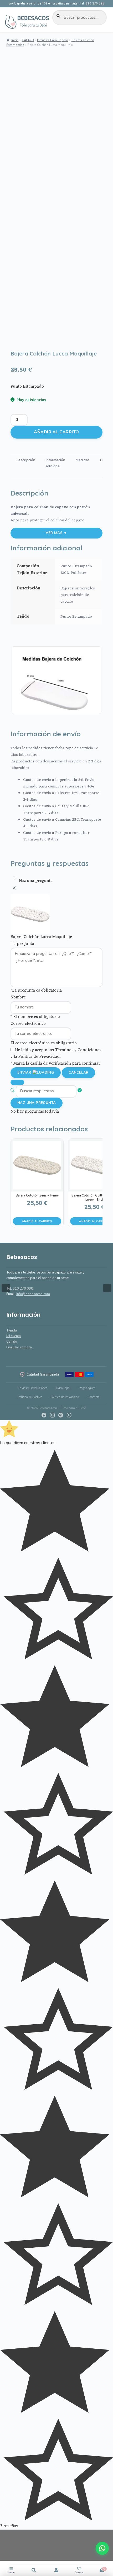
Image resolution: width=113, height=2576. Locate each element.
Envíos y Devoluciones (32, 1388)
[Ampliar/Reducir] (6, 2535)
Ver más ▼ (56, 533)
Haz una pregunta (37, 1103)
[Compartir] (6, 2559)
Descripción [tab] (25, 460)
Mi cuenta (14, 1336)
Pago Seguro (87, 1388)
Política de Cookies (30, 1397)
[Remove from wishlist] (17, 341)
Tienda (12, 1330)
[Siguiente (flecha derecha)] (104, 1288)
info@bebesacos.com (33, 1294)
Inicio (15, 40)
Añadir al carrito (56, 432)
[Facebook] (44, 1415)
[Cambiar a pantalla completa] (6, 2547)
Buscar (34, 2570)
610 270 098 (95, 4)
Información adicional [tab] (55, 463)
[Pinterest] (61, 1415)
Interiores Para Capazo (53, 40)
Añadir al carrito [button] (37, 1221)
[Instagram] (52, 1415)
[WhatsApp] (69, 1415)
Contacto (93, 1397)
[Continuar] (17, 1082)
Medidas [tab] (83, 460)
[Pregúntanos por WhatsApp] (102, 2548)
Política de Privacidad (65, 1397)
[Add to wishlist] (17, 334)
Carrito (12, 1342)
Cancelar (78, 1073)
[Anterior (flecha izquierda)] (9, 1288)
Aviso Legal (63, 1388)
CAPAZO (28, 40)
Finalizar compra (19, 1347)
